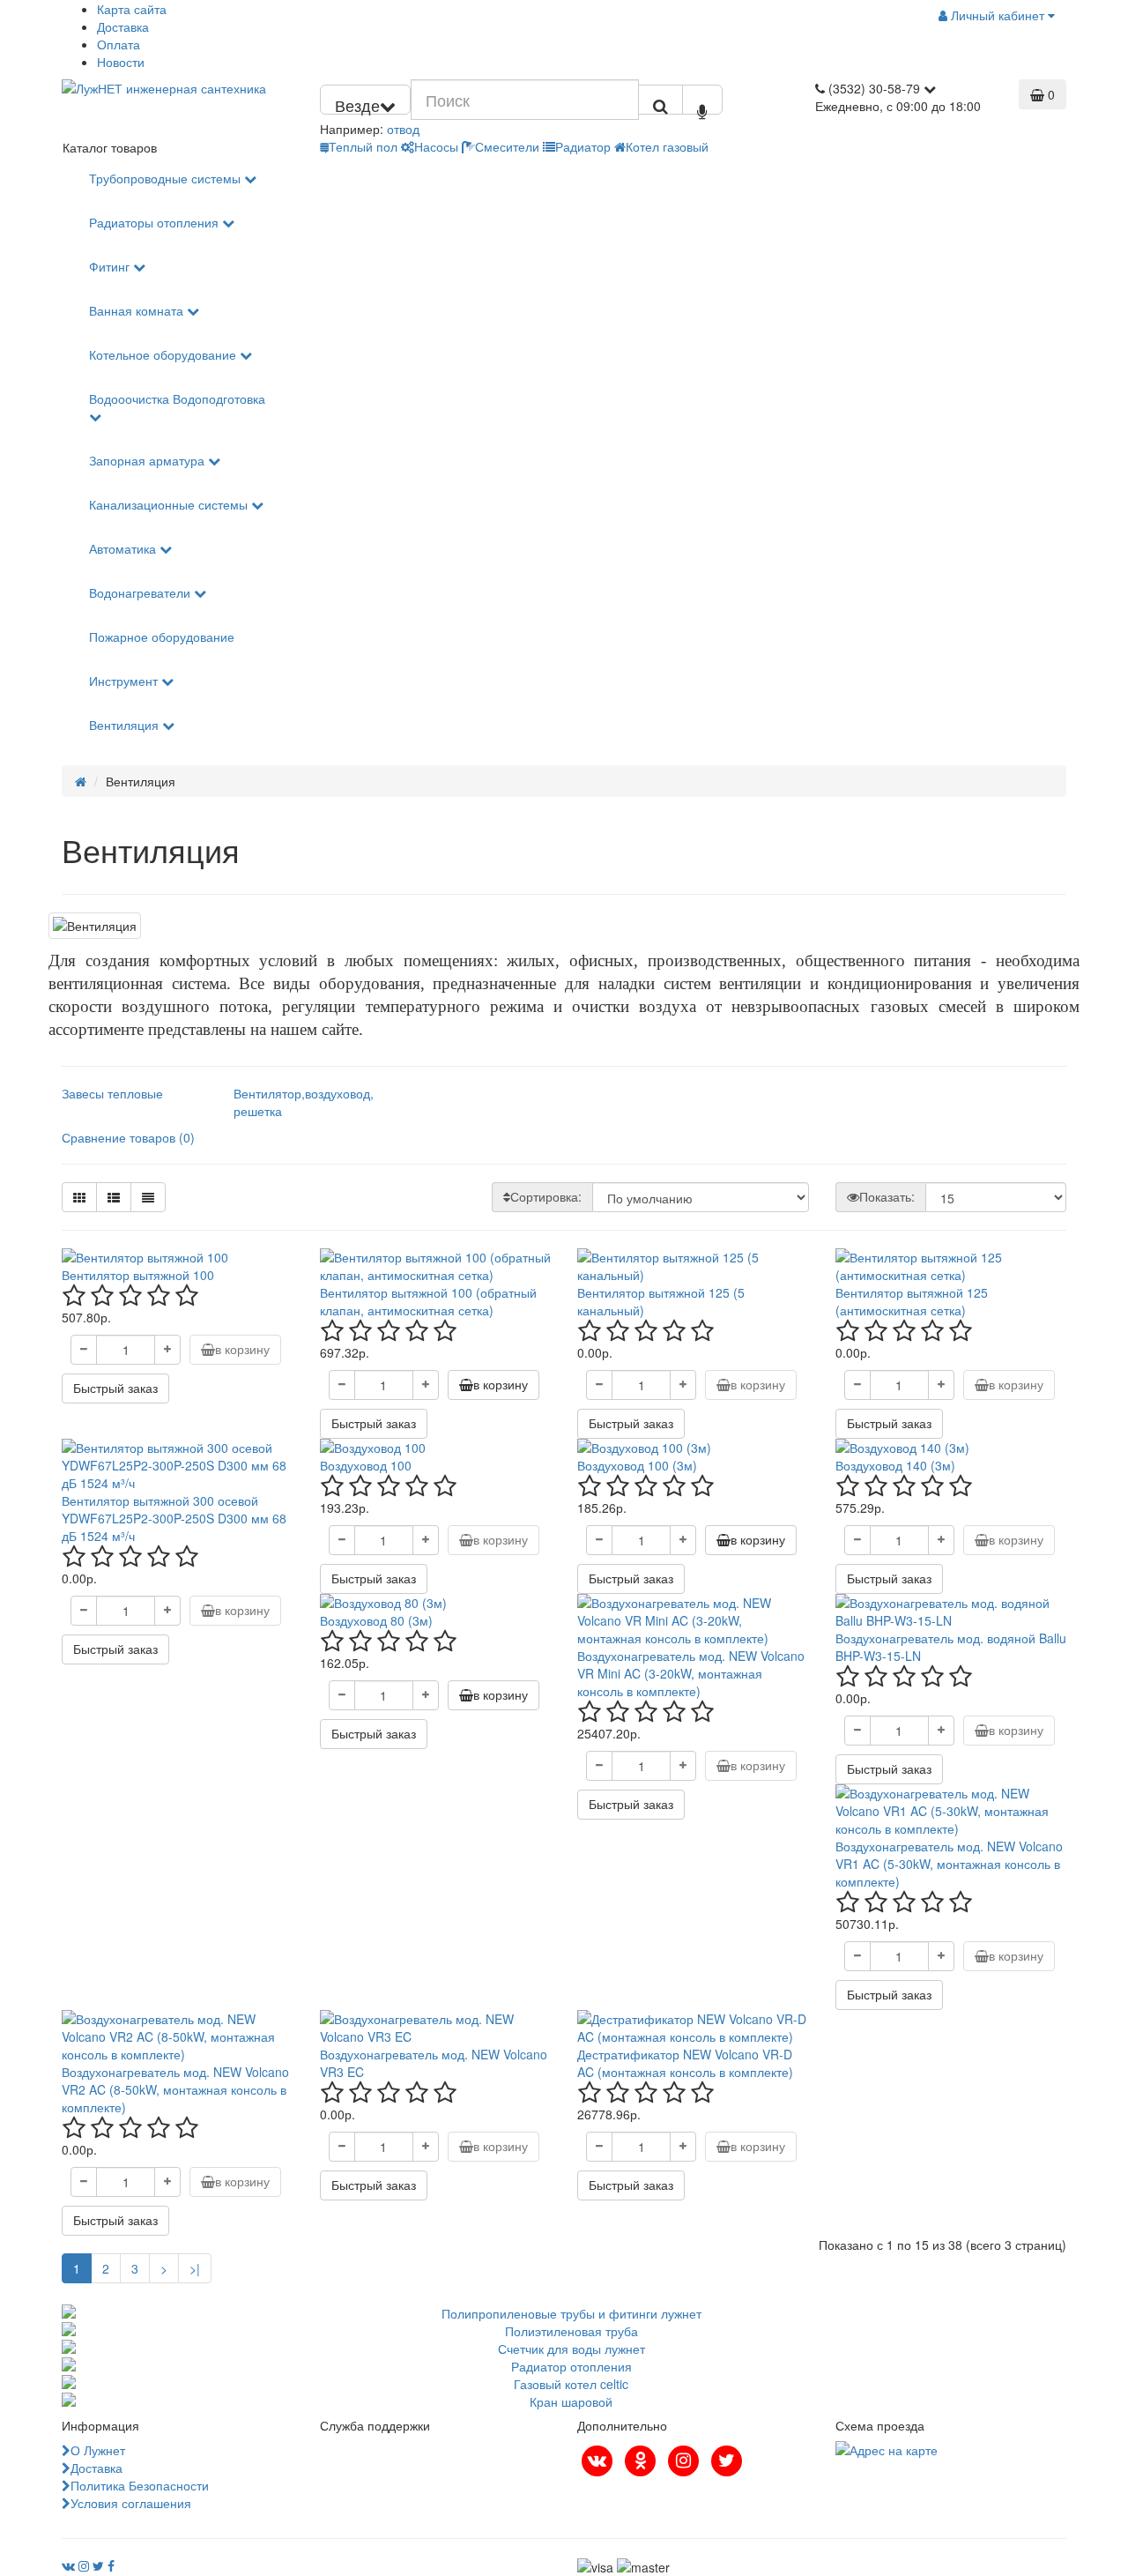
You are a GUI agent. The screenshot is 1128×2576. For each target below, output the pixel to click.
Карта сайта (132, 9)
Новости (121, 62)
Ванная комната (138, 310)
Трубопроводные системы (167, 178)
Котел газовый (667, 146)
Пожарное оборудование (162, 637)
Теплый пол (363, 146)
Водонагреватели (141, 592)
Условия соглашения (131, 2503)
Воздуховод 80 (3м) (376, 1620)
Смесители (507, 146)
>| (195, 2268)
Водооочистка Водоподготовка (177, 398)
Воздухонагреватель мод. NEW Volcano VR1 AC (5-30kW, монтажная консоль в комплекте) (949, 1864)
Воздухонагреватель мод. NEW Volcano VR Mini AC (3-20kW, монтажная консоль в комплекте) (691, 1673)
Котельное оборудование (164, 354)
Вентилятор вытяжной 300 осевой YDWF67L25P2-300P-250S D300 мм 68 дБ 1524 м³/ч (174, 1518)
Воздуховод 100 (366, 1465)
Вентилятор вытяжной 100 (138, 1275)
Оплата (119, 44)
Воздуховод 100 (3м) (637, 1465)
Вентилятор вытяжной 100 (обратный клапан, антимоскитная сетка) (428, 1301)
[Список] (114, 1197)
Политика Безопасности (140, 2485)
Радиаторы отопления (156, 222)
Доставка (123, 26)
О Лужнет (98, 2450)
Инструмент (125, 681)
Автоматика (124, 548)
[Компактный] (148, 1197)
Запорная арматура (148, 460)
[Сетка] (79, 1197)
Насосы (436, 146)
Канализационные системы (170, 504)
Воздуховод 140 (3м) (895, 1465)
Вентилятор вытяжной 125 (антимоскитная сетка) (912, 1301)
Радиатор (583, 146)
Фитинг (111, 266)
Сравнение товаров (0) (128, 1137)
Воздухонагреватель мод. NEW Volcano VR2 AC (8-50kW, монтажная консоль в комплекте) (175, 2089)
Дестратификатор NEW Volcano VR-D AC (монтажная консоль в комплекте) (685, 2063)
